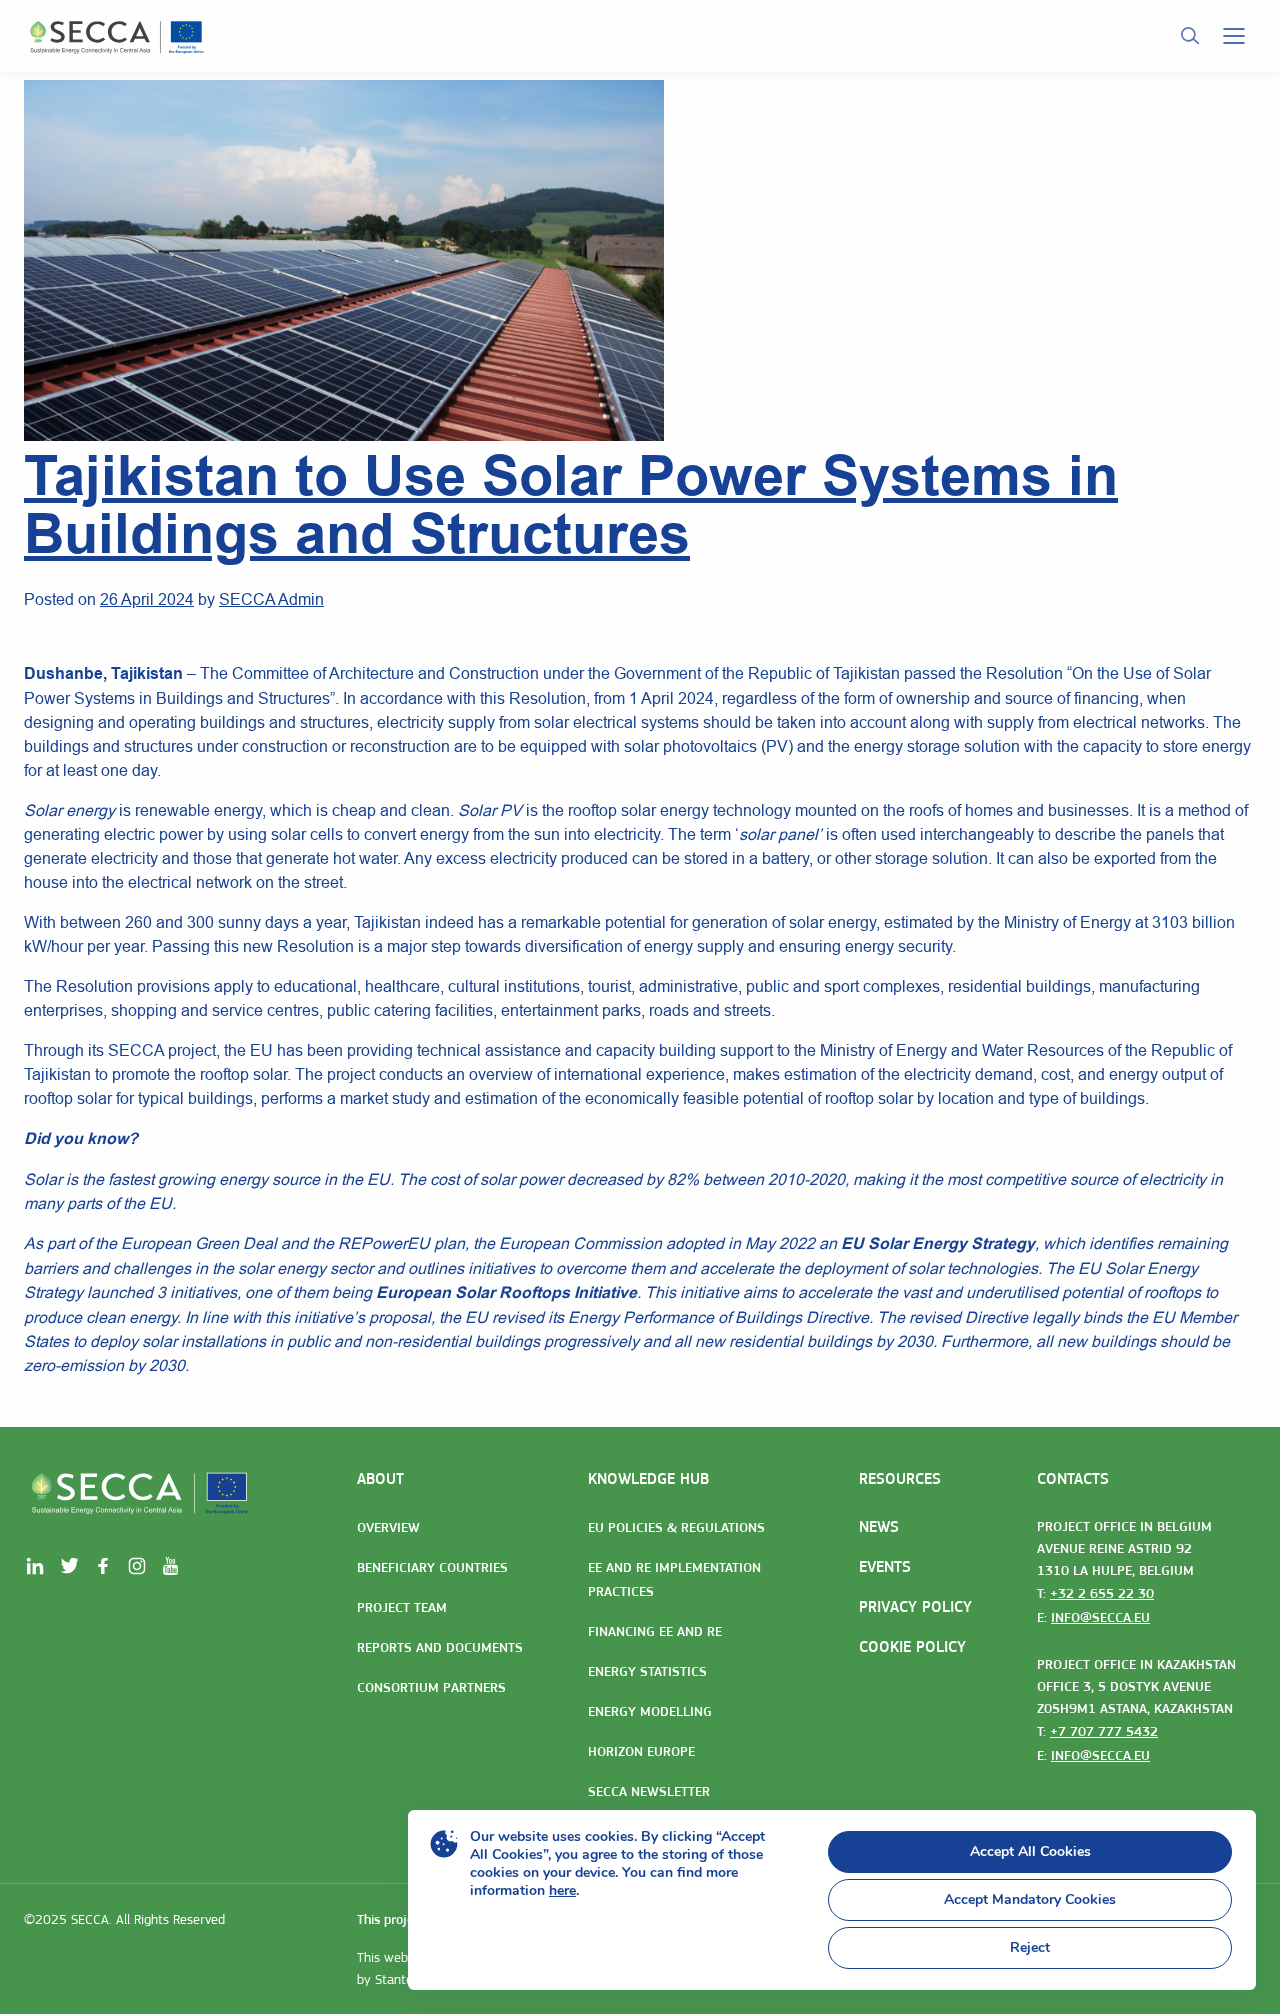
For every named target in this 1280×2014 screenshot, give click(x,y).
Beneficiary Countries (432, 1567)
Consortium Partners (431, 1687)
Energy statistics (647, 1671)
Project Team (402, 1607)
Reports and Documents (440, 1647)
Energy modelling (650, 1711)
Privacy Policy (915, 1606)
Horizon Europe (641, 1751)
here (562, 1890)
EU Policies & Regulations (676, 1527)
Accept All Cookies (1030, 1851)
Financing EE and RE (655, 1631)
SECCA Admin (271, 599)
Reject (1030, 1947)
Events (885, 1566)
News (879, 1526)
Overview (388, 1527)
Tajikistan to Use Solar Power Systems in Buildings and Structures (571, 504)
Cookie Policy (912, 1646)
